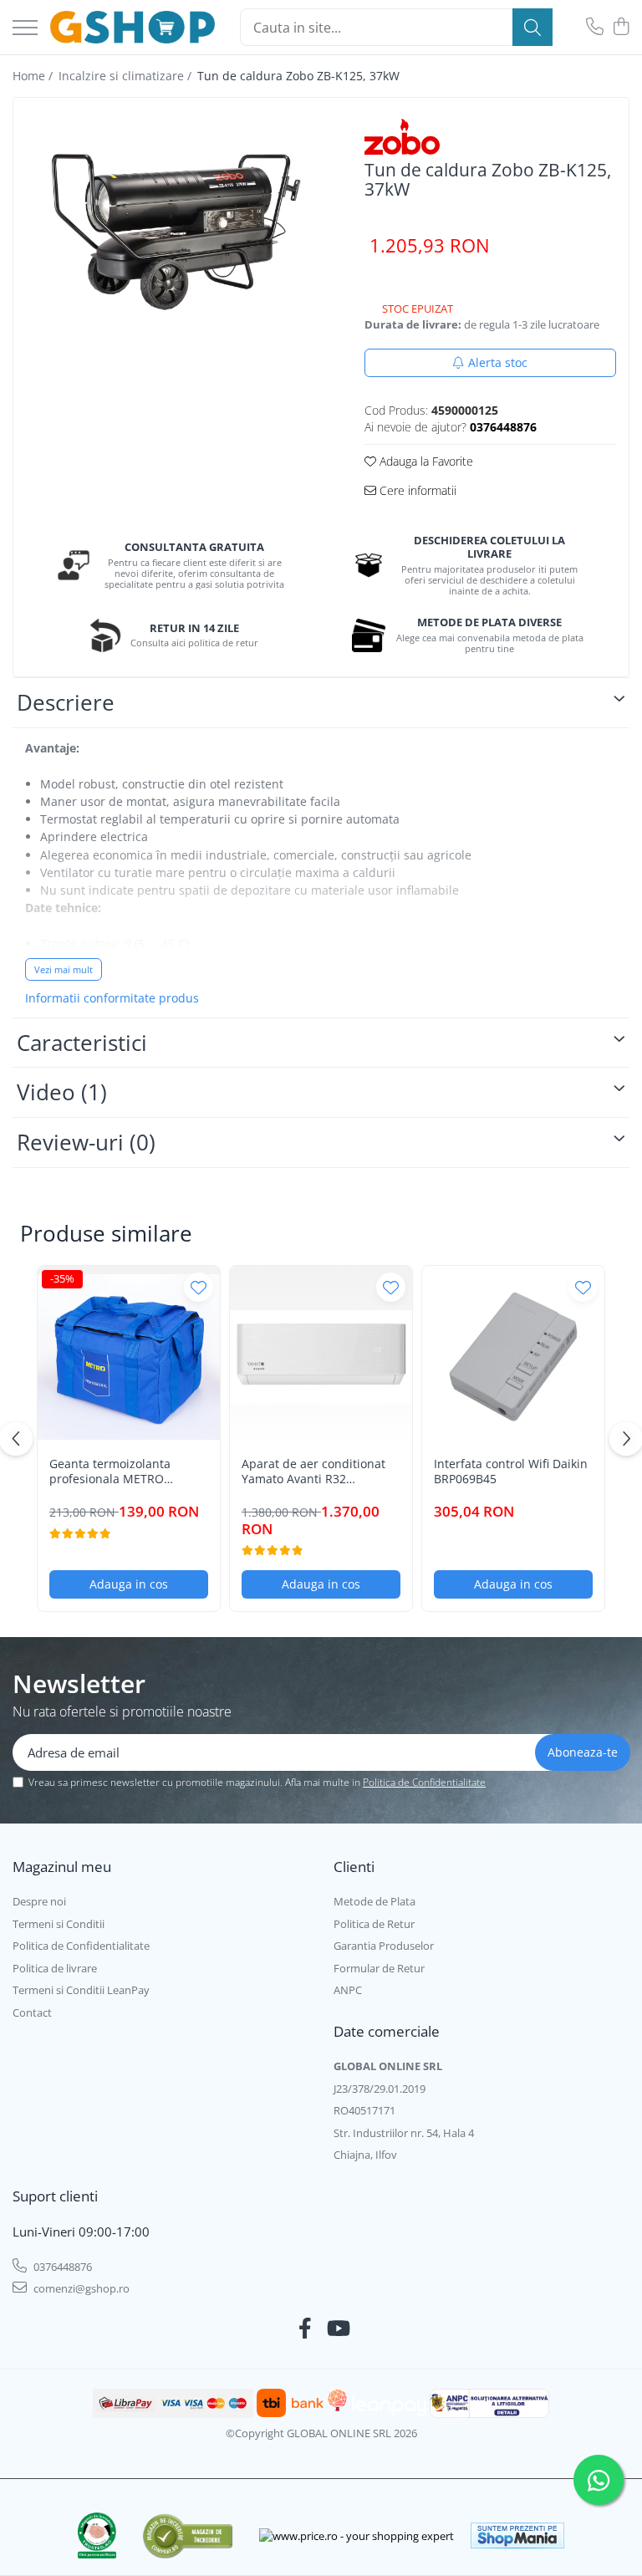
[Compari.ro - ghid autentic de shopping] (188, 2535)
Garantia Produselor (384, 1946)
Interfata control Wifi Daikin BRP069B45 (511, 1472)
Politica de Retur (374, 1924)
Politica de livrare (55, 1968)
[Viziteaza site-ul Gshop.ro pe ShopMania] (517, 2535)
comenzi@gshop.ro (80, 2288)
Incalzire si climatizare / (127, 76)
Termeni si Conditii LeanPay (81, 1990)
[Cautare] (532, 27)
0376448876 (61, 2267)
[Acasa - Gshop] (132, 28)
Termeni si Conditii (59, 1924)
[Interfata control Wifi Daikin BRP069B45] (513, 1357)
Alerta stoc (498, 362)
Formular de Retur (379, 1968)
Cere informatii (416, 490)
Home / (34, 76)
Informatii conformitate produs (112, 998)
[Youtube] (337, 2329)
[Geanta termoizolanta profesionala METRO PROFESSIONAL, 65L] (129, 1357)
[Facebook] (306, 2329)
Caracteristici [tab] (82, 1043)
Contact (32, 2012)
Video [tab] (62, 1092)
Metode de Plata (374, 1901)
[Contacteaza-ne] (595, 27)
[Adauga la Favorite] (199, 1287)
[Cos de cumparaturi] (621, 27)
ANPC (348, 1990)
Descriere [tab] (66, 702)
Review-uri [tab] (86, 1142)
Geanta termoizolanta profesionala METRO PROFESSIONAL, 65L (110, 1472)
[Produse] (25, 29)
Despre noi (39, 1901)
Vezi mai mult (64, 969)
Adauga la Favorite (425, 461)
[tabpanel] (174, 221)
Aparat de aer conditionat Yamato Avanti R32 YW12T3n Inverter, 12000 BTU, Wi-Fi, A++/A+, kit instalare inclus (313, 1472)
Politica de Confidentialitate (424, 1782)
